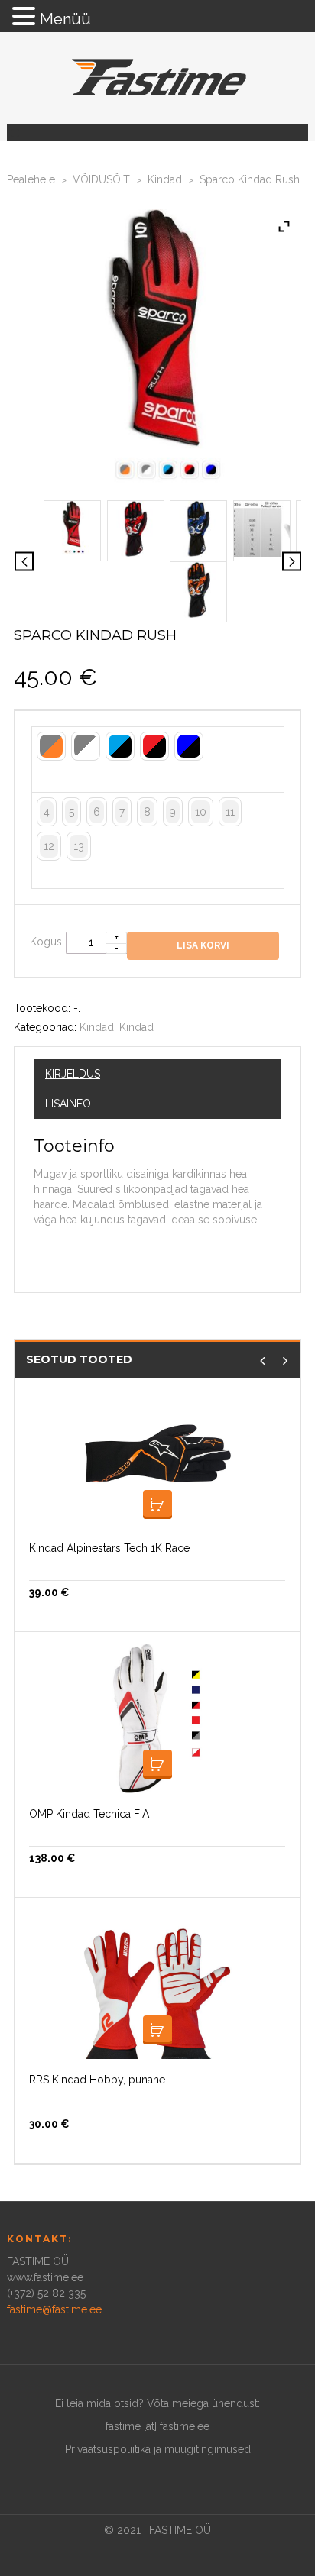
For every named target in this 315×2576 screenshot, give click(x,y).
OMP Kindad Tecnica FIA (89, 1814)
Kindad (165, 179)
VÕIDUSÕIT (101, 179)
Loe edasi (157, 1505)
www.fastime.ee (45, 2277)
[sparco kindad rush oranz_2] (198, 589)
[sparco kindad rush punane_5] (72, 528)
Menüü (65, 19)
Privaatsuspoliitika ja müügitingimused (158, 2449)
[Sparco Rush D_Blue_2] (198, 528)
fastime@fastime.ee (54, 2309)
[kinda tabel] (262, 528)
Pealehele (31, 179)
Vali (157, 1764)
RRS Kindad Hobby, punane (97, 2080)
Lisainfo (68, 1104)
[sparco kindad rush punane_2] (136, 528)
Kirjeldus (73, 1074)
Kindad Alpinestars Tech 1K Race (109, 1548)
